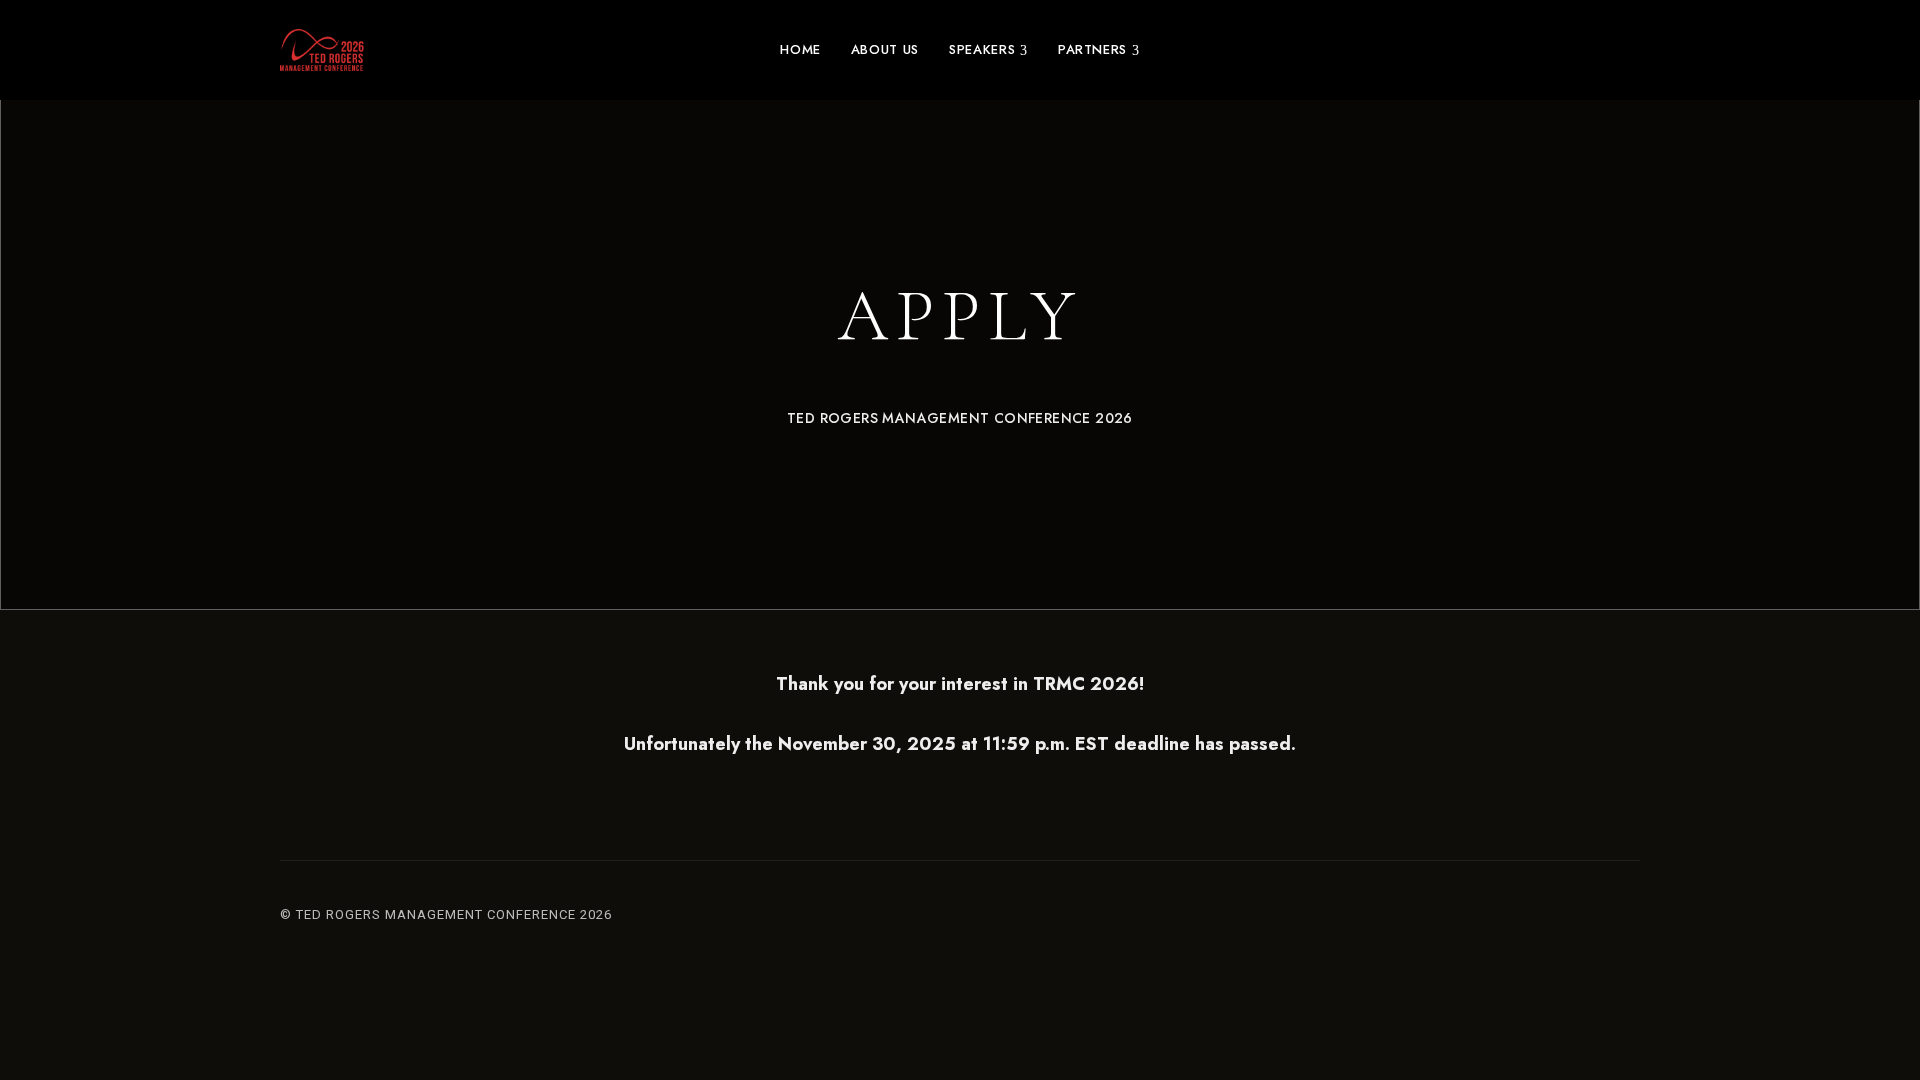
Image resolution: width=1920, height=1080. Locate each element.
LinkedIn (1563, 920)
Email (1528, 920)
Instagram (1598, 920)
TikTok (1633, 920)
